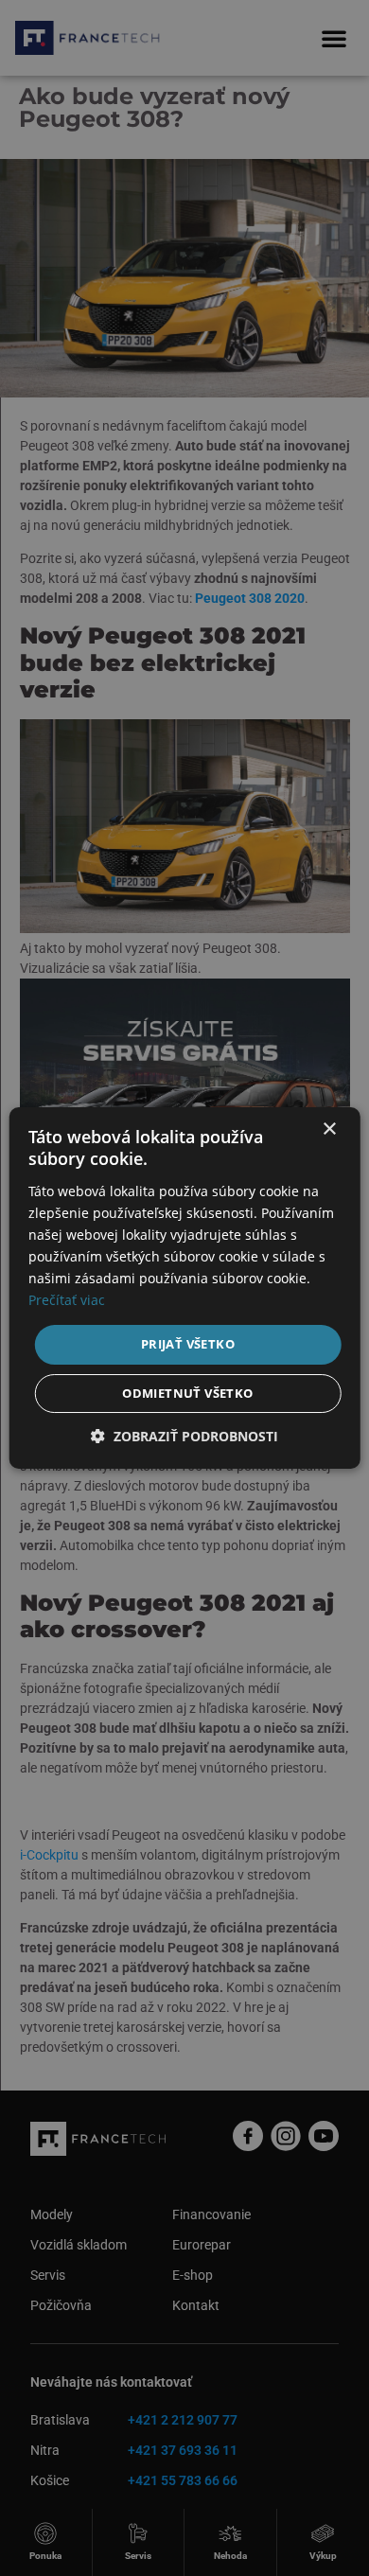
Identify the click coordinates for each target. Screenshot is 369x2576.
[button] (184, 1436)
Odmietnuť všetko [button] (187, 1393)
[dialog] (184, 1288)
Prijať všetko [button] (188, 1344)
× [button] (329, 1129)
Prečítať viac (67, 1300)
